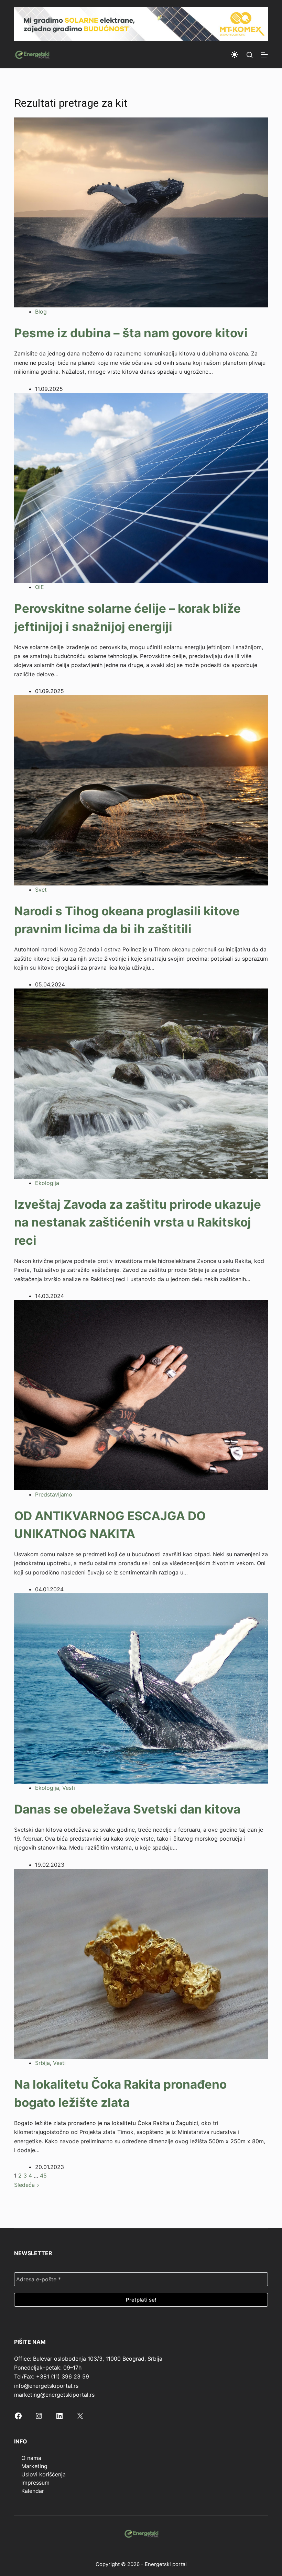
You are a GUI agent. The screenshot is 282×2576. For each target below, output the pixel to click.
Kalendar (33, 2491)
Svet (41, 890)
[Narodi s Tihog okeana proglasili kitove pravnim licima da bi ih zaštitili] (141, 790)
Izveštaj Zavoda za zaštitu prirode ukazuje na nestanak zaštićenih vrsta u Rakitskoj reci (138, 1222)
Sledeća (25, 2185)
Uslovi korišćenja (44, 2474)
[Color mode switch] (235, 55)
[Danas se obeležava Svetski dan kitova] (141, 1688)
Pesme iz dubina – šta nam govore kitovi (131, 333)
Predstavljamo (54, 1494)
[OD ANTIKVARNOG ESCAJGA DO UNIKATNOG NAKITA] (141, 1394)
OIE (40, 587)
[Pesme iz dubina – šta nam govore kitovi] (141, 212)
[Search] (250, 55)
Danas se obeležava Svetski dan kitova (127, 1809)
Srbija (42, 2063)
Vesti (69, 1788)
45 (43, 2176)
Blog (41, 312)
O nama (31, 2458)
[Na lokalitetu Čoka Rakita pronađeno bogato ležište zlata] (141, 1963)
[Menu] (264, 55)
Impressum (35, 2483)
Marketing (34, 2466)
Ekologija (47, 1183)
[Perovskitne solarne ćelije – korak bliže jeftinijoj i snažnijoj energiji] (141, 487)
